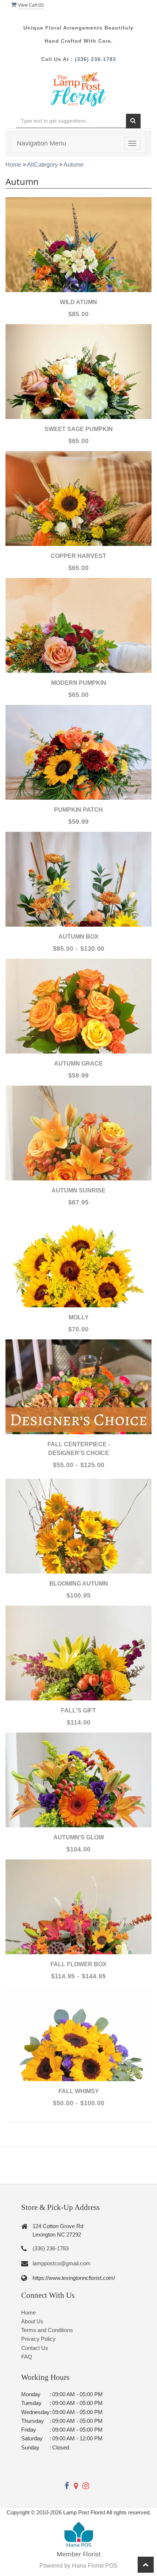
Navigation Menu (41, 143)
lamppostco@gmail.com (62, 2263)
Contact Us (35, 2348)
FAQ (27, 2357)
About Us (32, 2321)
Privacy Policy (38, 2339)
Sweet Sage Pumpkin (79, 429)
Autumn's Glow (79, 1837)
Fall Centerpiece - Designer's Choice (79, 1449)
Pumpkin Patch (78, 810)
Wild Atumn (78, 302)
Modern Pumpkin (79, 683)
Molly (79, 1317)
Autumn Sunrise (78, 1190)
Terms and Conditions (47, 2330)
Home (13, 165)
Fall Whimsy (79, 2091)
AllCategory (42, 165)
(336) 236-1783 (95, 59)
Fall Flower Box (78, 1964)
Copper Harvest (78, 556)
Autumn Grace (78, 1064)
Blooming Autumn (79, 1584)
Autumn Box (78, 937)
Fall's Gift (78, 1710)
